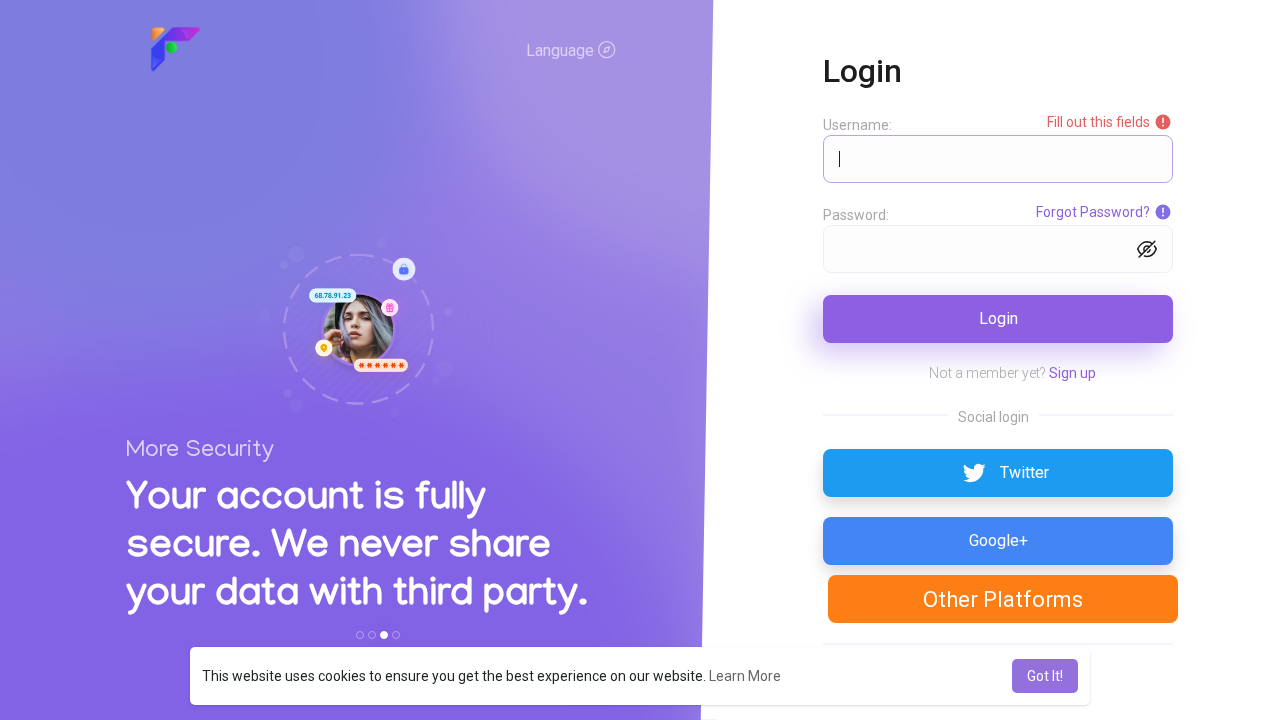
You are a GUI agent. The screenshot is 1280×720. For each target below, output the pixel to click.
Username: (857, 125)
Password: (856, 215)
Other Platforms (1003, 599)
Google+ (998, 540)
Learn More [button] (745, 676)
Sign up (1072, 373)
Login (998, 318)
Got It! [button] (1045, 676)
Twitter (1024, 472)
